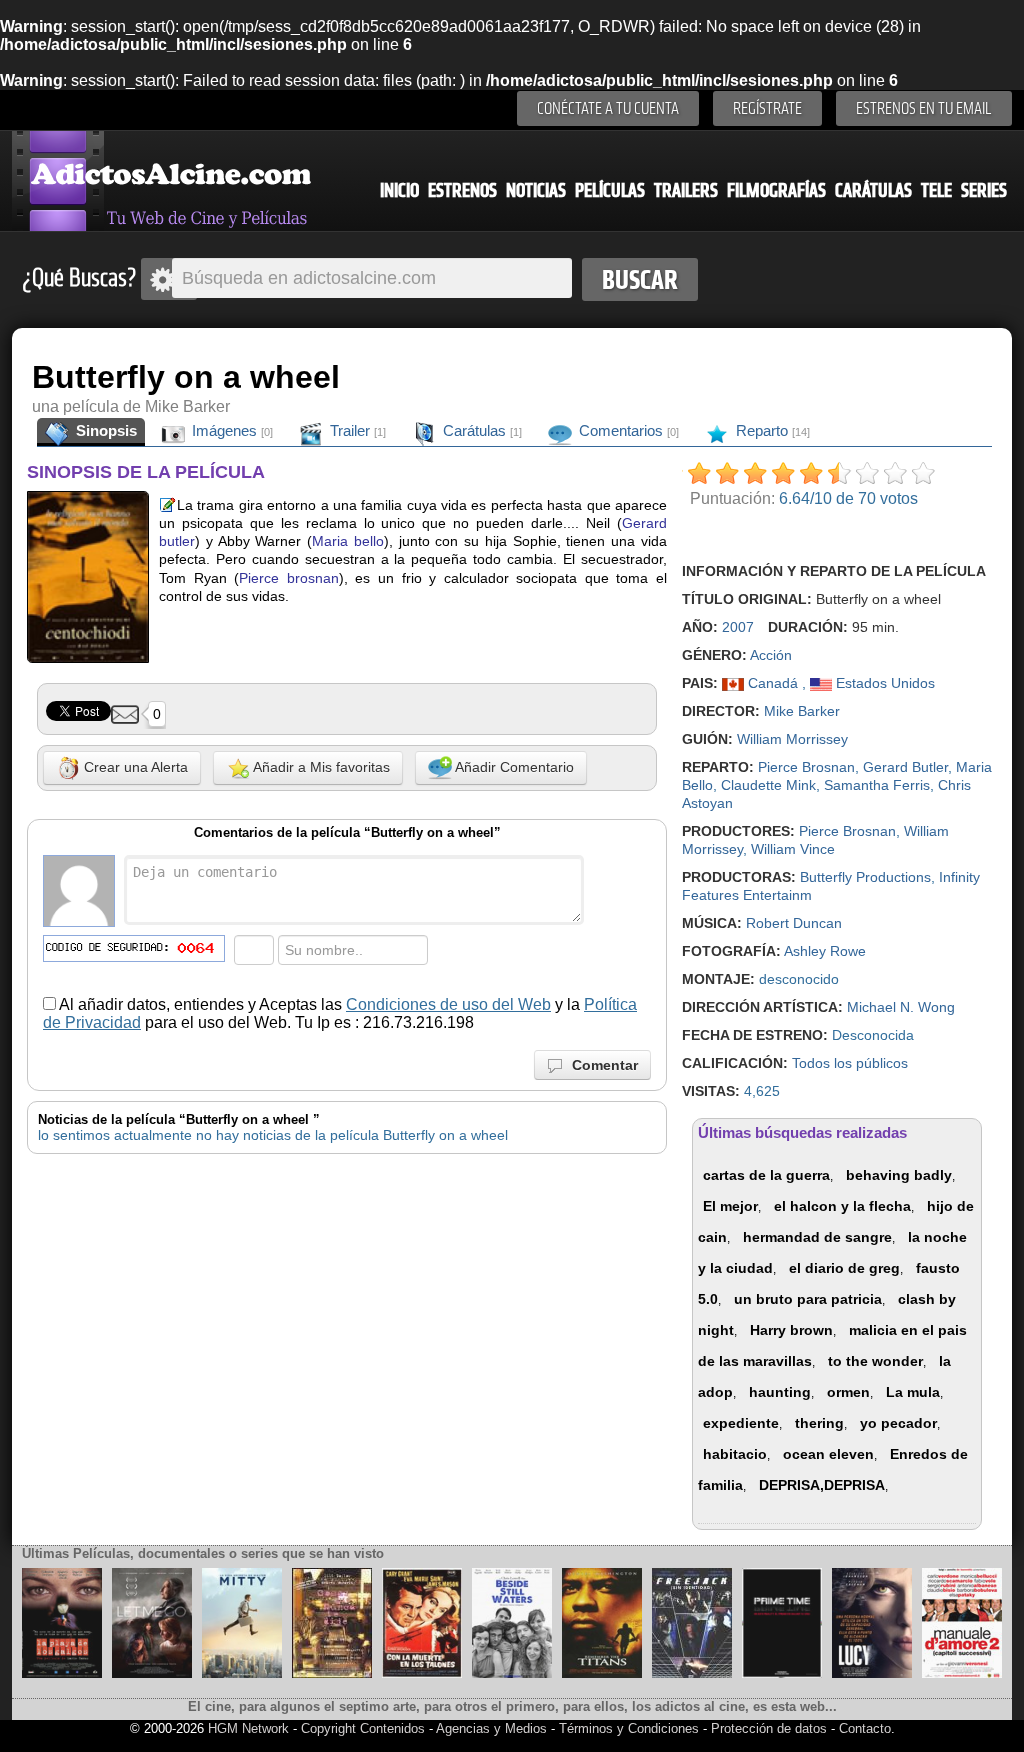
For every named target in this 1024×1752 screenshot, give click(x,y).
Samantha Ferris (877, 785)
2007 (738, 627)
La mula (913, 1392)
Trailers (686, 190)
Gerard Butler (905, 767)
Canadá (773, 683)
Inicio (399, 190)
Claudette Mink (768, 785)
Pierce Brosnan (806, 767)
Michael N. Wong (901, 1007)
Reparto (771, 430)
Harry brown (791, 1330)
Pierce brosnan (289, 578)
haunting (780, 1392)
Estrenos (462, 190)
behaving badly (899, 1175)
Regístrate (767, 108)
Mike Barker (802, 711)
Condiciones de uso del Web (448, 1004)
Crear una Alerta (134, 767)
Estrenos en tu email (924, 108)
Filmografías (776, 190)
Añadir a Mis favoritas (320, 767)
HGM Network (248, 1728)
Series (984, 190)
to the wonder (875, 1361)
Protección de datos (769, 1728)
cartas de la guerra (766, 1175)
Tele (936, 190)
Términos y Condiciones (631, 1728)
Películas (610, 190)
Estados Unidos (883, 683)
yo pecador (898, 1423)
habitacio (735, 1454)
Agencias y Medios (491, 1728)
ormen (848, 1392)
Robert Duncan (794, 923)
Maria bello (348, 541)
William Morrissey (792, 739)
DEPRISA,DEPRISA (822, 1485)
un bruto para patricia (808, 1299)
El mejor (730, 1206)
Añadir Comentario (513, 767)
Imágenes (230, 430)
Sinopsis (104, 430)
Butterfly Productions (865, 877)
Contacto (865, 1728)
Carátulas (873, 190)
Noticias (536, 190)
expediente (741, 1423)
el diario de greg (844, 1268)
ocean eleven (828, 1454)
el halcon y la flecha (842, 1206)
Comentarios (627, 430)
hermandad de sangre (817, 1237)
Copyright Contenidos (363, 1728)
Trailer (356, 430)
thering (819, 1423)
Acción (771, 655)
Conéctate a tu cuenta (608, 108)
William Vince (793, 849)
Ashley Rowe (825, 951)
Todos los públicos (850, 1063)
